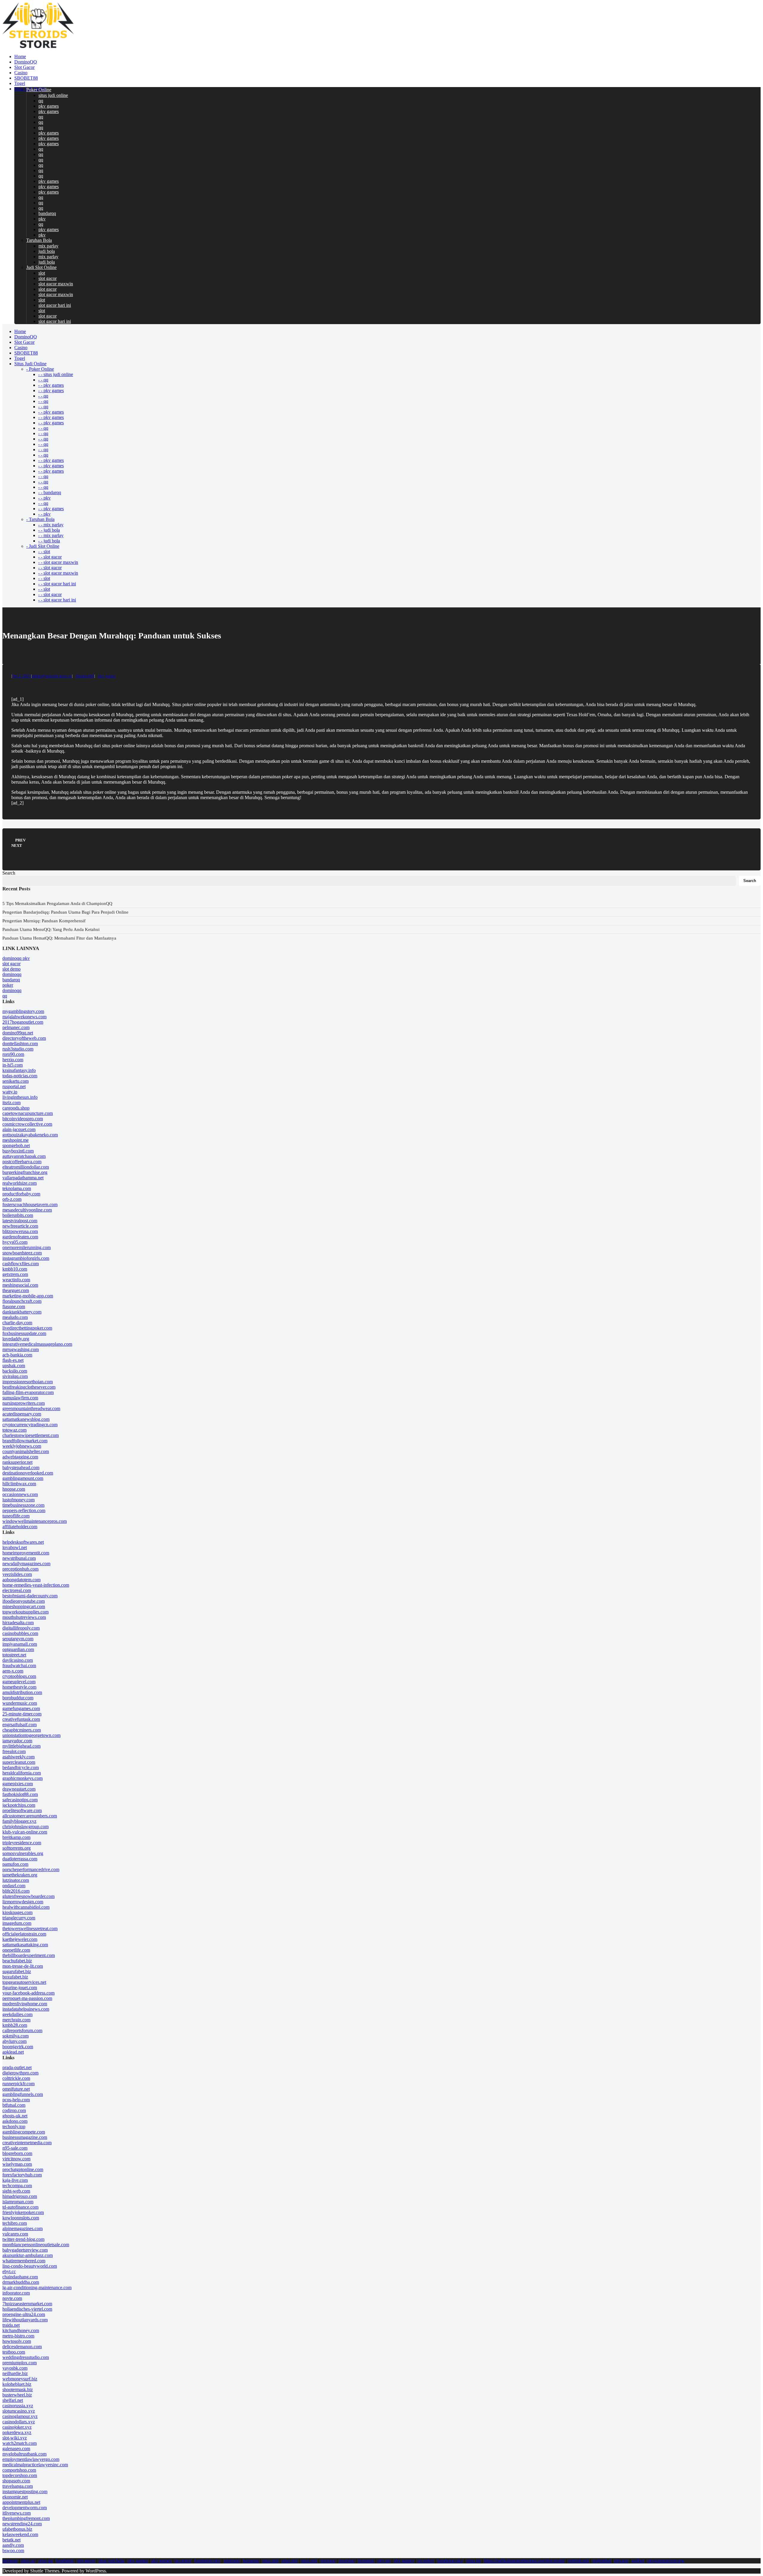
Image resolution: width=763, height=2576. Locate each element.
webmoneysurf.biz (20, 2379)
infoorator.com (16, 2293)
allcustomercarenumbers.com (30, 1816)
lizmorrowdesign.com (23, 1902)
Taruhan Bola (39, 240)
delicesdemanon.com (22, 2347)
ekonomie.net (15, 2497)
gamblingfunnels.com (23, 2094)
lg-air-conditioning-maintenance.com (37, 2288)
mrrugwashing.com (21, 1349)
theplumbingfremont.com (26, 2518)
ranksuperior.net (17, 1462)
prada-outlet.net (17, 2067)
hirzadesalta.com (18, 1623)
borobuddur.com (18, 1698)
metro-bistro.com (18, 2336)
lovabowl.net (15, 1547)
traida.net (11, 2325)
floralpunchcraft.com (22, 1301)
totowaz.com (14, 1430)
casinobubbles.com (20, 1633)
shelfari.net (13, 2400)
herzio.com (13, 1060)
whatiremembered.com (24, 2261)
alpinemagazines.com (23, 2228)
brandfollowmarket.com (25, 1441)
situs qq (28, 2561)
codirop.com (14, 2110)
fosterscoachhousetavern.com (30, 1205)
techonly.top (14, 2126)
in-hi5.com (13, 1065)
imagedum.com (17, 1923)
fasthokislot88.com (20, 1794)
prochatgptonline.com (23, 2169)
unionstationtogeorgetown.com (31, 1735)
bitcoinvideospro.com (23, 1119)
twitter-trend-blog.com (23, 2239)
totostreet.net (14, 1655)
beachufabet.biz (17, 1961)
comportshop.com (19, 2470)
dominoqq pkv (16, 958)
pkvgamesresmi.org (666, 2561)
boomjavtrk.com (18, 2047)
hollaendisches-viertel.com (27, 2309)
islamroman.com (18, 2202)
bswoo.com (13, 2551)
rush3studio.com (18, 1049)
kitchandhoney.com (21, 2330)
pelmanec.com (16, 1027)
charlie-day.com (17, 1323)
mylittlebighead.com (21, 1746)
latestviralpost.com (20, 1221)
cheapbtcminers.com (22, 1730)
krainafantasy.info (19, 1070)
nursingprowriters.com (24, 1403)
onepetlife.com (16, 1950)
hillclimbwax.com (19, 1484)
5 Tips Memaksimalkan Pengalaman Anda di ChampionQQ (57, 903)
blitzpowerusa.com (20, 1231)
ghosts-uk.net (15, 2116)
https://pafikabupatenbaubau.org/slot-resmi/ (524, 2561)
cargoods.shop (16, 1108)
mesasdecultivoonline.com (27, 1210)
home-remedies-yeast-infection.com (36, 1585)
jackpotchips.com (19, 1805)
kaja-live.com (15, 2180)
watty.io (10, 1092)
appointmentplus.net (21, 2502)
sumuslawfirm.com (20, 1398)
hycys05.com (15, 1242)
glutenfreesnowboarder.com (28, 1896)
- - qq (43, 380)
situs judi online (53, 95)
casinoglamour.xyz (20, 2416)
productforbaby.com (21, 1194)
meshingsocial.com (20, 1285)
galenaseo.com (16, 2449)
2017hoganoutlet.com (23, 1022)
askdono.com (15, 2121)
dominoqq (12, 974)
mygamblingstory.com (23, 1011)
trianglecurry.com (19, 1918)
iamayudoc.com (17, 1741)
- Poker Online (40, 369)
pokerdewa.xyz (17, 2432)
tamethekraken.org (20, 1875)
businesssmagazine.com (25, 2137)
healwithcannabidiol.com (26, 1907)
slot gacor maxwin (56, 284)
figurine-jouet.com (20, 1988)
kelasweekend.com (20, 2534)
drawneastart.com (19, 1789)
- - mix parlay (51, 525)
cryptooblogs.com (19, 1676)
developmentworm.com (25, 2508)
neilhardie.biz (15, 2373)
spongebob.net (16, 1145)
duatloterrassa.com (20, 1859)
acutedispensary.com (22, 1414)
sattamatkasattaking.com (25, 1945)
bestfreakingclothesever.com (29, 1387)
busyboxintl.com (18, 1151)
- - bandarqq (50, 492)
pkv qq (384, 2561)
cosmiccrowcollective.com (27, 1124)
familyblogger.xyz (19, 1821)
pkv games (49, 106)
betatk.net (11, 2540)
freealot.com (14, 1751)
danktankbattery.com (22, 1312)
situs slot (270, 2561)
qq (41, 101)
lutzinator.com (16, 1880)
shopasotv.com (16, 2481)
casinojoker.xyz (17, 2427)
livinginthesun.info (20, 1097)
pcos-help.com (16, 2100)
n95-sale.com (15, 2148)
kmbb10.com (15, 1269)
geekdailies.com (17, 2014)
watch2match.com (20, 2443)
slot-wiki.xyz (15, 2438)
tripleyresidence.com (22, 1843)
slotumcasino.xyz (19, 2411)
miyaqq (621, 2561)
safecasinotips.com (20, 1800)
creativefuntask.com (21, 1719)
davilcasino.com (18, 1660)
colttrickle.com (16, 2078)
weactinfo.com (16, 1280)
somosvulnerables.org (23, 1853)
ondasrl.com (14, 1886)
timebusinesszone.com (23, 1505)
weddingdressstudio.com (26, 2357)
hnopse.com (14, 1489)
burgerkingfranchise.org (25, 1172)
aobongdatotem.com (21, 1580)
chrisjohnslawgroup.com (25, 1827)
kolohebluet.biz (17, 2384)
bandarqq (47, 213)
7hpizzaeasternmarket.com (27, 2304)
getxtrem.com (15, 1274)
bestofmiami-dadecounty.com (30, 1596)
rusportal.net (14, 1086)
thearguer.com (16, 1290)
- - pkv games (51, 385)
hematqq (251, 2561)
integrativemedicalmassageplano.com (37, 1344)
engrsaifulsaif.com (20, 1725)
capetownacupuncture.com (28, 1113)
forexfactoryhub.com (22, 2175)
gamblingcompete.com (24, 2132)
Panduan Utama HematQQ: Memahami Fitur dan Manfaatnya (59, 938)
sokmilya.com (15, 2036)
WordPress (96, 2571)
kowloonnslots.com (21, 2218)
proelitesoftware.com (22, 1810)
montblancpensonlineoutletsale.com (36, 2245)
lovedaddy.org (16, 1339)
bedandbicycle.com (21, 1767)
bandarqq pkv (208, 2561)
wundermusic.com (20, 1703)
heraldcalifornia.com (22, 1773)
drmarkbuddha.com (21, 2282)
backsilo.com (15, 1371)
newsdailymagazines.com (26, 1564)
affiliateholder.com (20, 1527)
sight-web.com (16, 2191)
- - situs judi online (56, 374)
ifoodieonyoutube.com (24, 1601)
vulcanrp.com (15, 2234)
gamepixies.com (18, 1784)
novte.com (12, 2298)
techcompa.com (17, 2186)
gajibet (638, 2561)
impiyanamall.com (20, 1644)
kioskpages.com (17, 1912)
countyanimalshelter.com (26, 1451)
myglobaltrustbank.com (24, 2454)
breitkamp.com (16, 1837)
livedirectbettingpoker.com (27, 1328)
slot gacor (48, 278)
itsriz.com (11, 1103)
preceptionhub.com (20, 1569)
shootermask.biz (18, 2389)
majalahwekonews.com (24, 1017)
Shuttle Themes (45, 2571)
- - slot (44, 551)
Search (9, 873)
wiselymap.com (17, 2164)
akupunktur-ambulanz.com (28, 2255)
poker (8, 985)
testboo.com (14, 2352)
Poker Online (39, 90)
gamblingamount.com (23, 1478)
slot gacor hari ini (55, 305)
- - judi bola (49, 530)
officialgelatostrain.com (24, 1934)
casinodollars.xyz (19, 2422)
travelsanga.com (18, 2486)
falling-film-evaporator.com (28, 1392)
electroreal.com (17, 1590)
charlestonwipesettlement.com (31, 1435)
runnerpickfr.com (18, 2084)
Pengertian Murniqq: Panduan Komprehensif (44, 921)
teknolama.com (17, 1188)
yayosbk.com (15, 2368)
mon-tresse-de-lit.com (23, 1966)
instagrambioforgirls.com (26, 1258)
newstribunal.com (19, 1558)
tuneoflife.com (16, 1516)
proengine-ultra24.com (24, 2314)
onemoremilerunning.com (27, 1247)
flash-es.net (13, 1360)
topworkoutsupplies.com (25, 1612)
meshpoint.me (15, 1140)
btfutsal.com (14, 2105)
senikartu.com (15, 1081)
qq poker (183, 2561)
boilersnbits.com (18, 1215)
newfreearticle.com (20, 1226)
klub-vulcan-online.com (25, 1832)
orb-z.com (12, 1199)
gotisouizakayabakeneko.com (30, 1135)
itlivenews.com (17, 2513)
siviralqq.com (15, 1376)
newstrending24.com (22, 2524)
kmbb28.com (15, 2025)
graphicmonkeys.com (23, 1778)
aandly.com (13, 2545)
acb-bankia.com (17, 1355)
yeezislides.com (17, 1574)
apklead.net (13, 2052)
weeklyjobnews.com (22, 1446)
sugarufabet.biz (17, 1971)
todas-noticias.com (20, 1076)
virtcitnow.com (16, 2159)
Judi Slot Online (41, 267)
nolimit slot (579, 2561)
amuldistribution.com (22, 1692)
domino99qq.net (18, 1033)
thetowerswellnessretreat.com (30, 1928)
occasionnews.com (20, 1494)
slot (42, 273)
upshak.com (14, 1366)
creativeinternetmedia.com (27, 2143)
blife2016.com (16, 1891)
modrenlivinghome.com (25, 2004)
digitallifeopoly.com (21, 1628)
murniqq (232, 2561)
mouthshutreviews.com (24, 1617)
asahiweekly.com (18, 1757)
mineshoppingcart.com (24, 1606)
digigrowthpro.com (20, 2073)
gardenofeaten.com (20, 1237)
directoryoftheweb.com (24, 1038)
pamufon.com (15, 1864)
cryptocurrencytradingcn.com (30, 1425)
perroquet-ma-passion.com (27, 1998)
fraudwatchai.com (19, 1665)
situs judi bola (111, 2561)
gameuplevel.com (19, 1682)
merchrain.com (16, 2020)
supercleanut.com (19, 1762)
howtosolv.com (17, 2341)
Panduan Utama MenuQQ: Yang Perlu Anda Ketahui (51, 929)
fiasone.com (14, 1306)
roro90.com (13, 1054)
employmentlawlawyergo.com (31, 2459)
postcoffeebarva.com (22, 1162)
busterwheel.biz (17, 2395)
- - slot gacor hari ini (57, 584)
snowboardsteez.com (22, 1253)
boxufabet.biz (15, 1977)
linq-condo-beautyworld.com (30, 2266)
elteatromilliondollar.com (26, 1167)
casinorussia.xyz (18, 2406)
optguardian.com (18, 1649)
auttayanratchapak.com (24, 1156)
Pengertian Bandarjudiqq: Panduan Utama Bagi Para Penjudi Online (65, 912)
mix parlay (48, 246)
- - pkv (44, 498)
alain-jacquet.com (19, 1129)
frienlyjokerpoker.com (23, 2212)
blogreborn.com (17, 2153)
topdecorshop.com (20, 2475)
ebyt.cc (9, 2271)
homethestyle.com (19, 1687)
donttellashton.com (20, 1043)
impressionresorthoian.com (28, 1382)
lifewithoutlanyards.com (25, 2320)
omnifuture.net (16, 2089)
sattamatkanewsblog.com (26, 1419)
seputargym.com (18, 1639)
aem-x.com (13, 1671)
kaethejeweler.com (20, 1939)
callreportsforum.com (22, 2030)
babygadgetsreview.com (25, 2250)
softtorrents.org (17, 1848)
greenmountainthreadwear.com (31, 1408)
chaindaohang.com (20, 2277)
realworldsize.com (20, 1183)
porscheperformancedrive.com (31, 1869)
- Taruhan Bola (40, 519)
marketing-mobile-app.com (28, 1296)
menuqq (10, 2561)
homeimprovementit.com (26, 1553)
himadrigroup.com (20, 2196)
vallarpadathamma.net (23, 1178)
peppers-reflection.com (24, 1510)
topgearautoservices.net (24, 1982)
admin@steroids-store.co (52, 676)
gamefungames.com (21, 1708)
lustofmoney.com (18, 1500)
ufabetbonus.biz (17, 2529)
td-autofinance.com (20, 2207)
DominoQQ (85, 676)
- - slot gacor (50, 557)
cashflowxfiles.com (21, 1264)
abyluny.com (14, 2041)
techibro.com (15, 2223)
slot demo (11, 969)
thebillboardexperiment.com (29, 1955)
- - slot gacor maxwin (58, 562)
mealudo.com (15, 1317)
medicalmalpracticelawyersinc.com (35, 2465)
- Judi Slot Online (43, 546)
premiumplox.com (20, 2363)
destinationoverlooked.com (28, 1473)
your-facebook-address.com (28, 1993)
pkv (42, 219)
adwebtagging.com (20, 1457)
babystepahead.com (21, 1468)
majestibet (602, 2561)
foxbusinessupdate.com (24, 1333)
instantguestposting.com (25, 2491)
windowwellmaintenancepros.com (35, 1521)
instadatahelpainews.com (26, 2009)
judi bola (47, 251)
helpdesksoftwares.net (23, 1542)
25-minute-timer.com (22, 1714)
